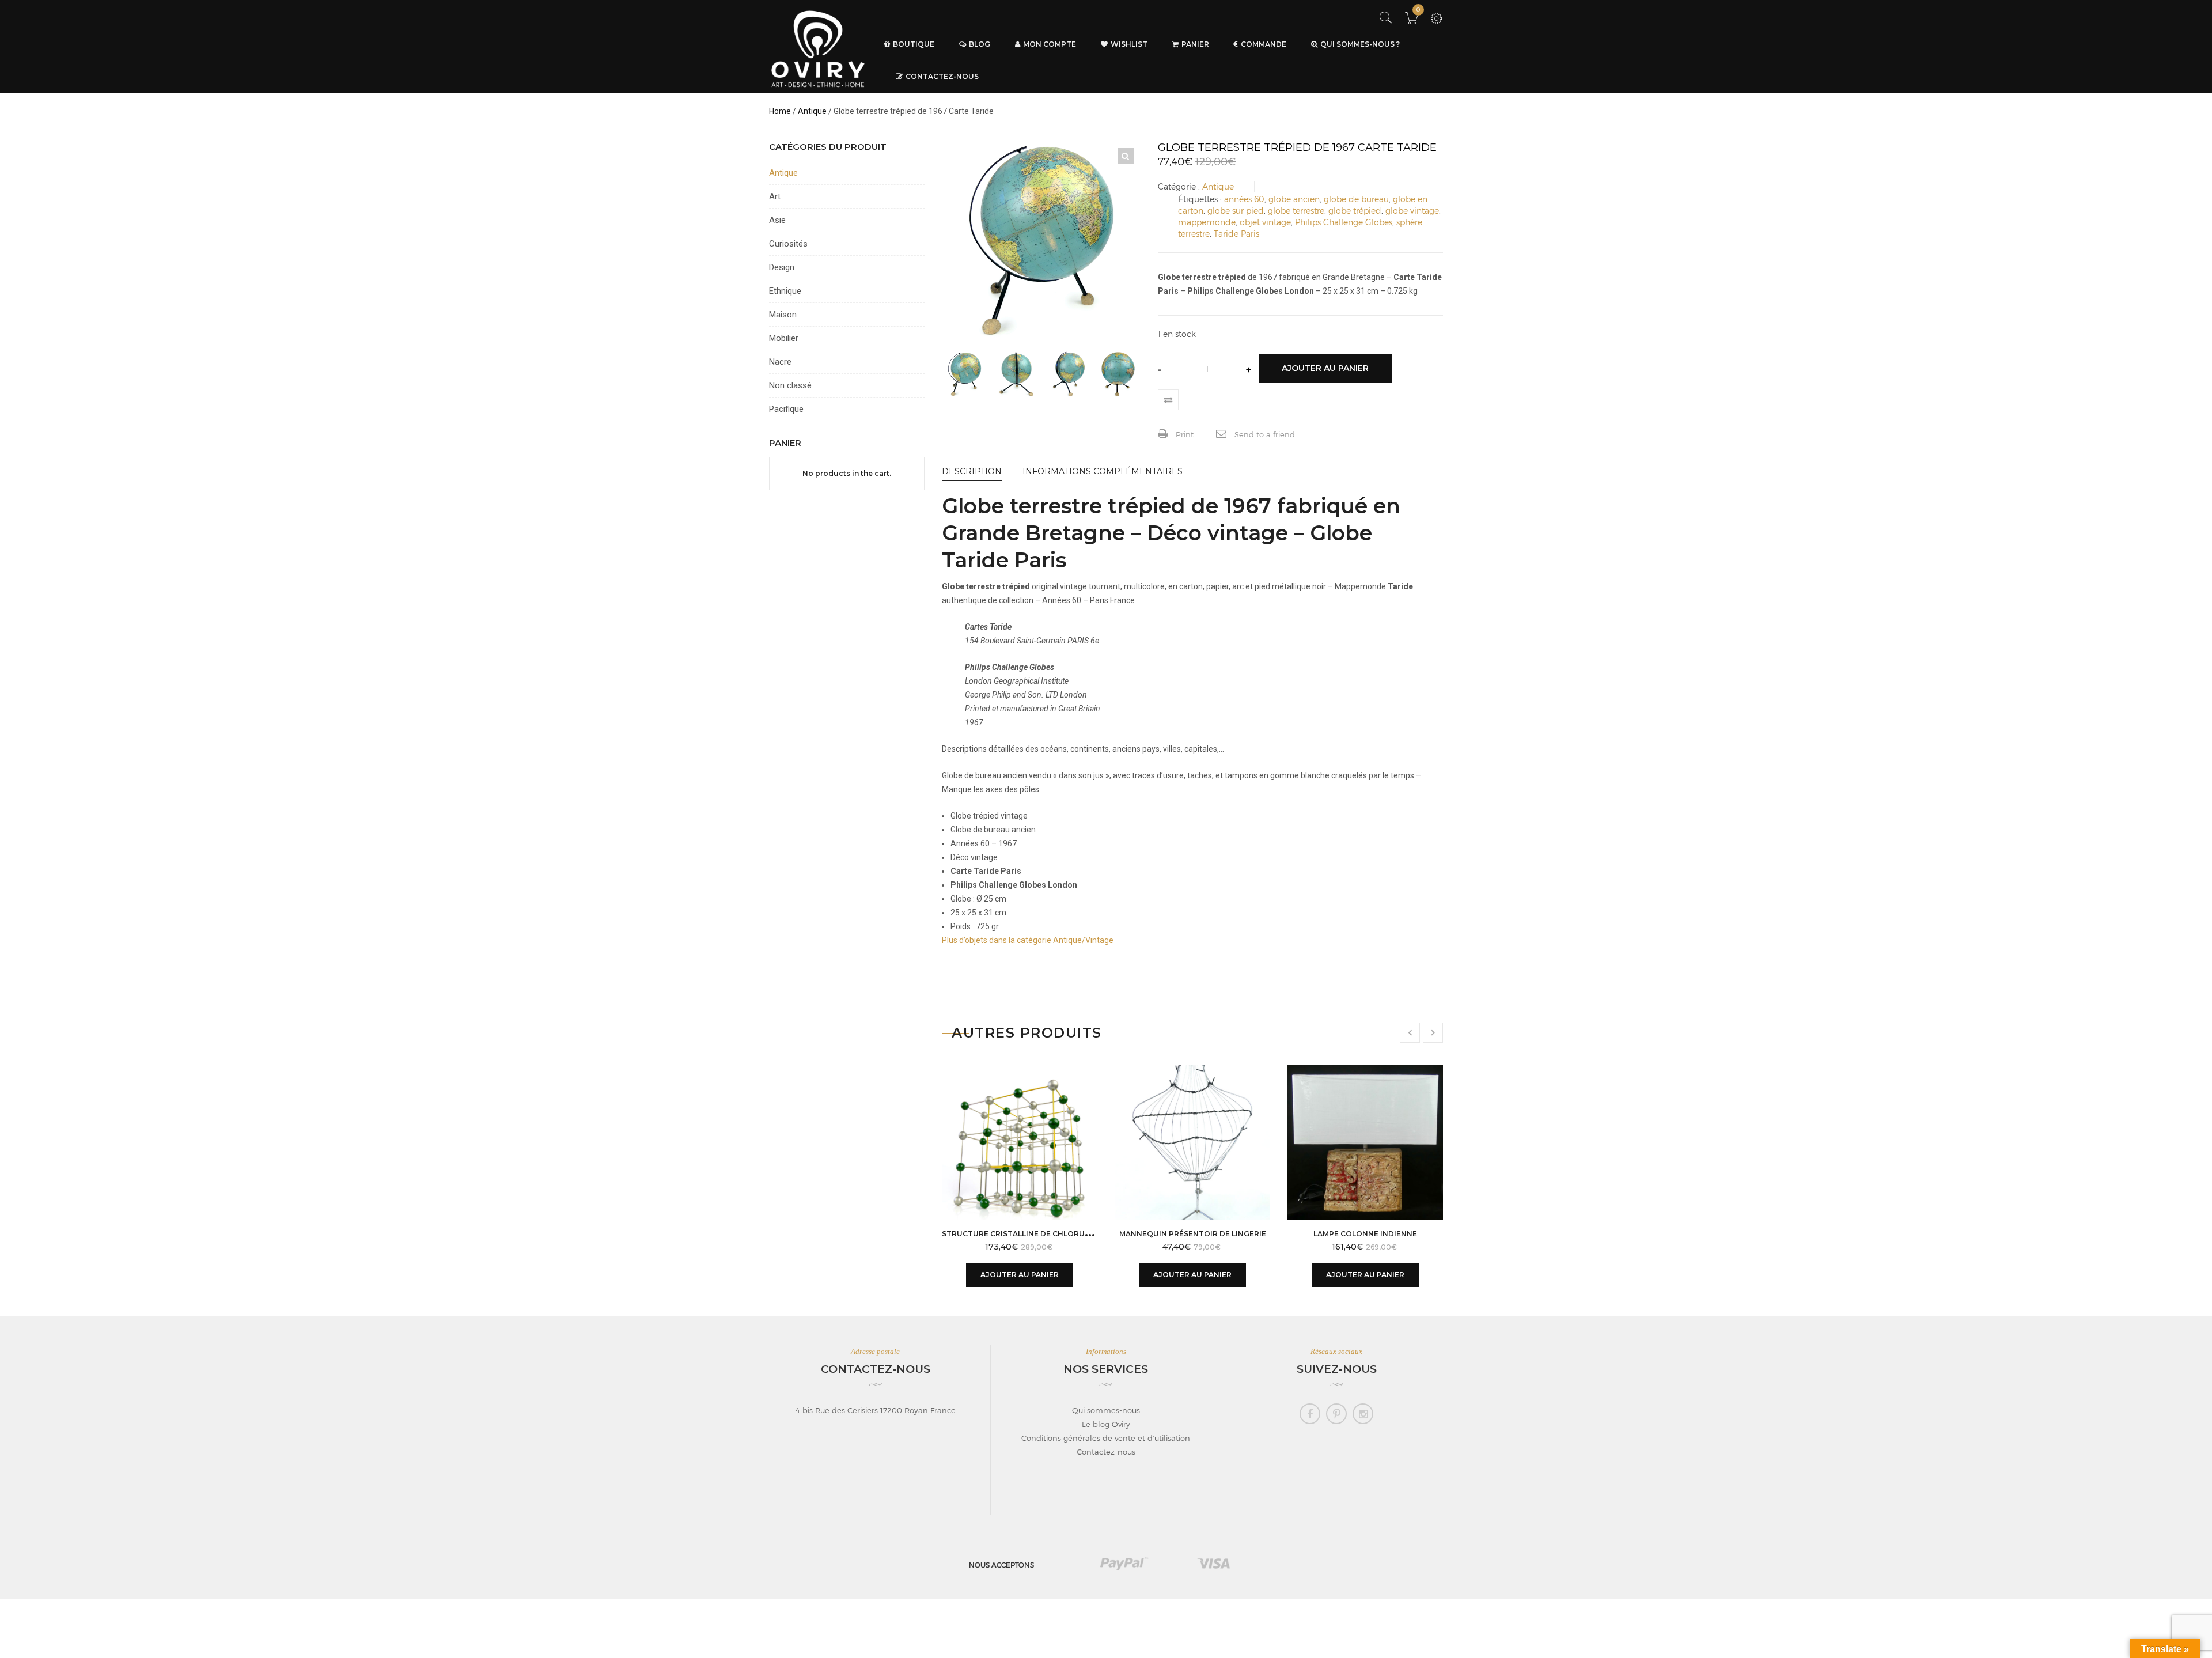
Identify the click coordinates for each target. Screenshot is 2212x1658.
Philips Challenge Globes (1344, 222)
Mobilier (784, 338)
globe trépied (1355, 211)
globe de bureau (1356, 199)
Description (972, 471)
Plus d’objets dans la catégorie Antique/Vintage (1028, 940)
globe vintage (1412, 211)
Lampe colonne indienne (1365, 1234)
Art (775, 196)
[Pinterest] (1336, 1414)
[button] (1126, 156)
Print (1183, 434)
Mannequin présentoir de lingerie (1193, 1234)
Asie (777, 220)
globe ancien (1294, 199)
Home (780, 111)
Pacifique (786, 409)
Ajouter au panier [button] (1020, 1275)
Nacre (780, 362)
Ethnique (785, 291)
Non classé (790, 385)
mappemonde (1207, 222)
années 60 (1244, 199)
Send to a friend (1264, 434)
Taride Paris (1236, 234)
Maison (783, 315)
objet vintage (1265, 222)
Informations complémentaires (1103, 471)
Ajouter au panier (1325, 368)
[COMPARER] (1168, 400)
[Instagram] (1363, 1414)
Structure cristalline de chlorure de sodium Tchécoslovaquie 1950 (1089, 1234)
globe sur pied (1236, 211)
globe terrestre (1296, 211)
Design (782, 267)
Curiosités (788, 244)
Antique (812, 111)
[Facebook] (1310, 1414)
